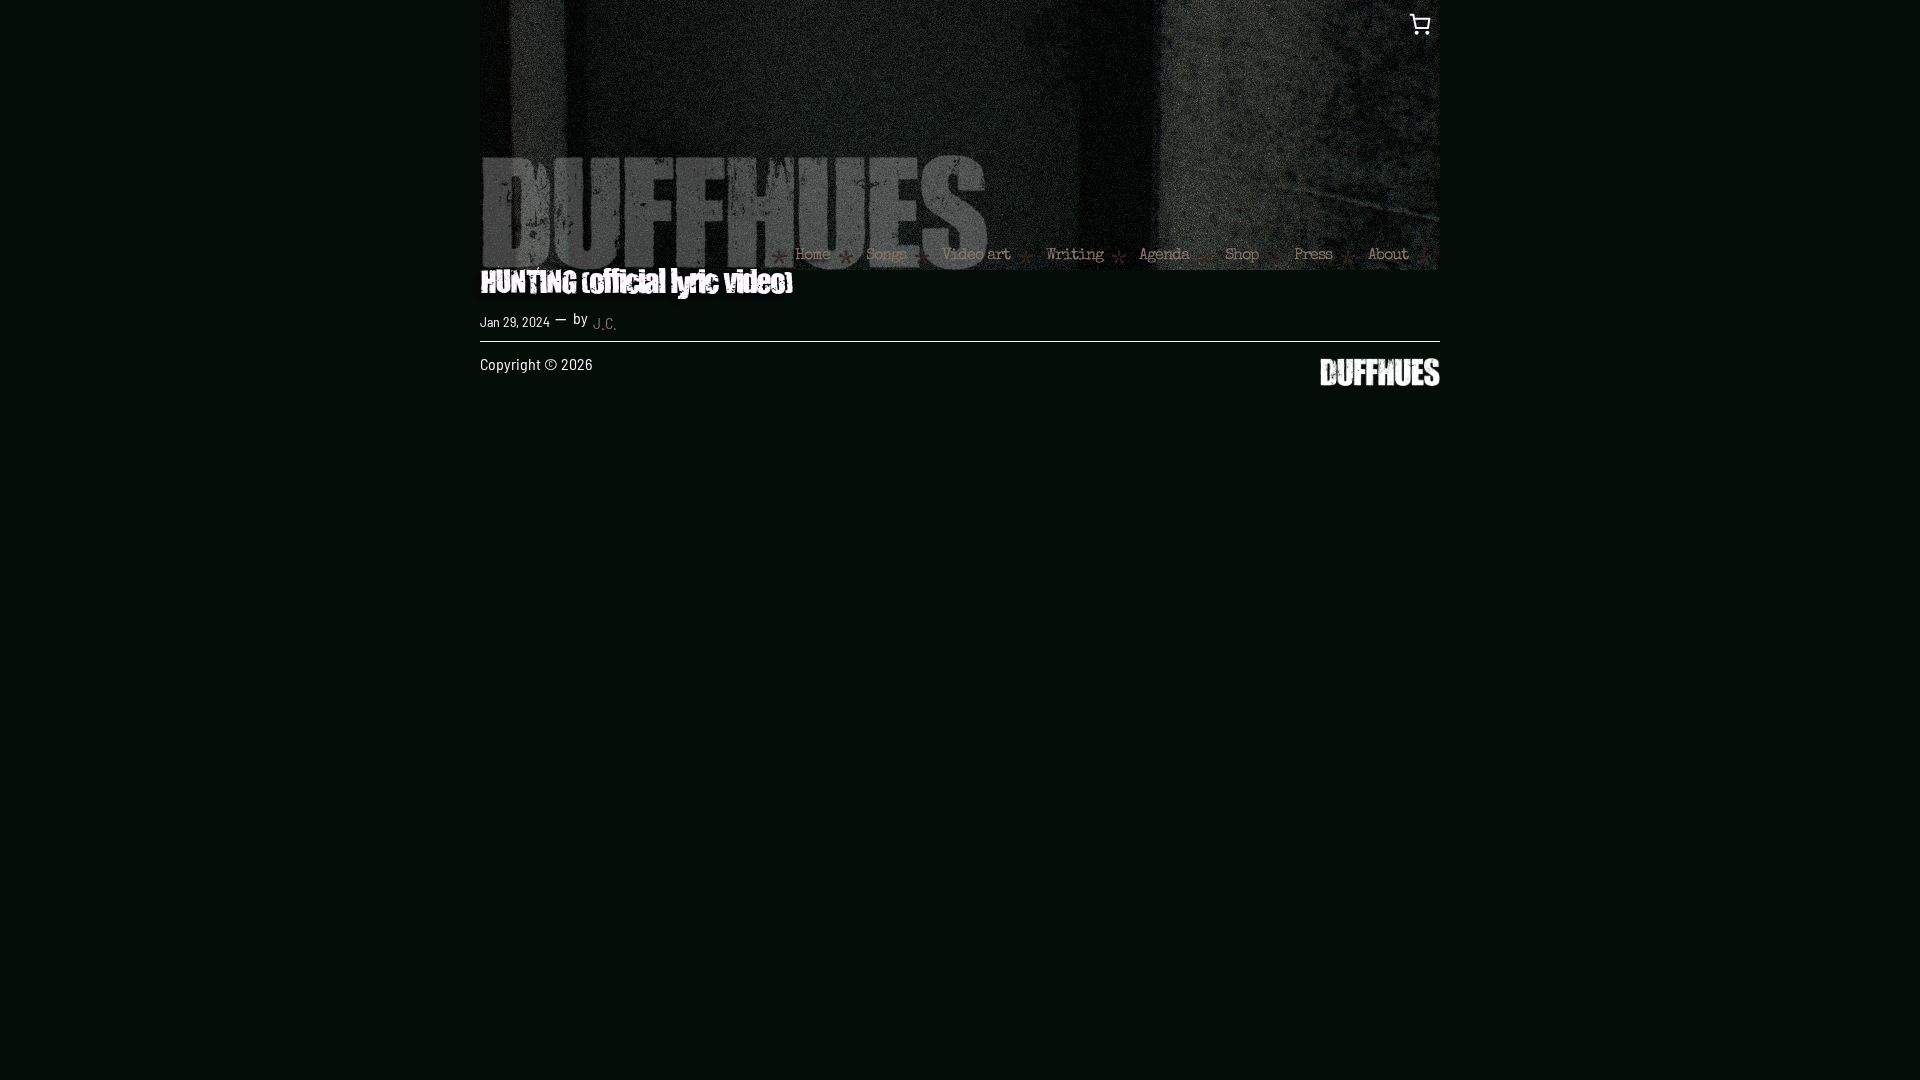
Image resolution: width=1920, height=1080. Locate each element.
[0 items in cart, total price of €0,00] (1420, 24)
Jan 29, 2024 (515, 321)
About (1388, 256)
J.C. (605, 322)
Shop (1241, 256)
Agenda (1164, 256)
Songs (886, 256)
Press (1313, 256)
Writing (1074, 256)
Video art (976, 256)
